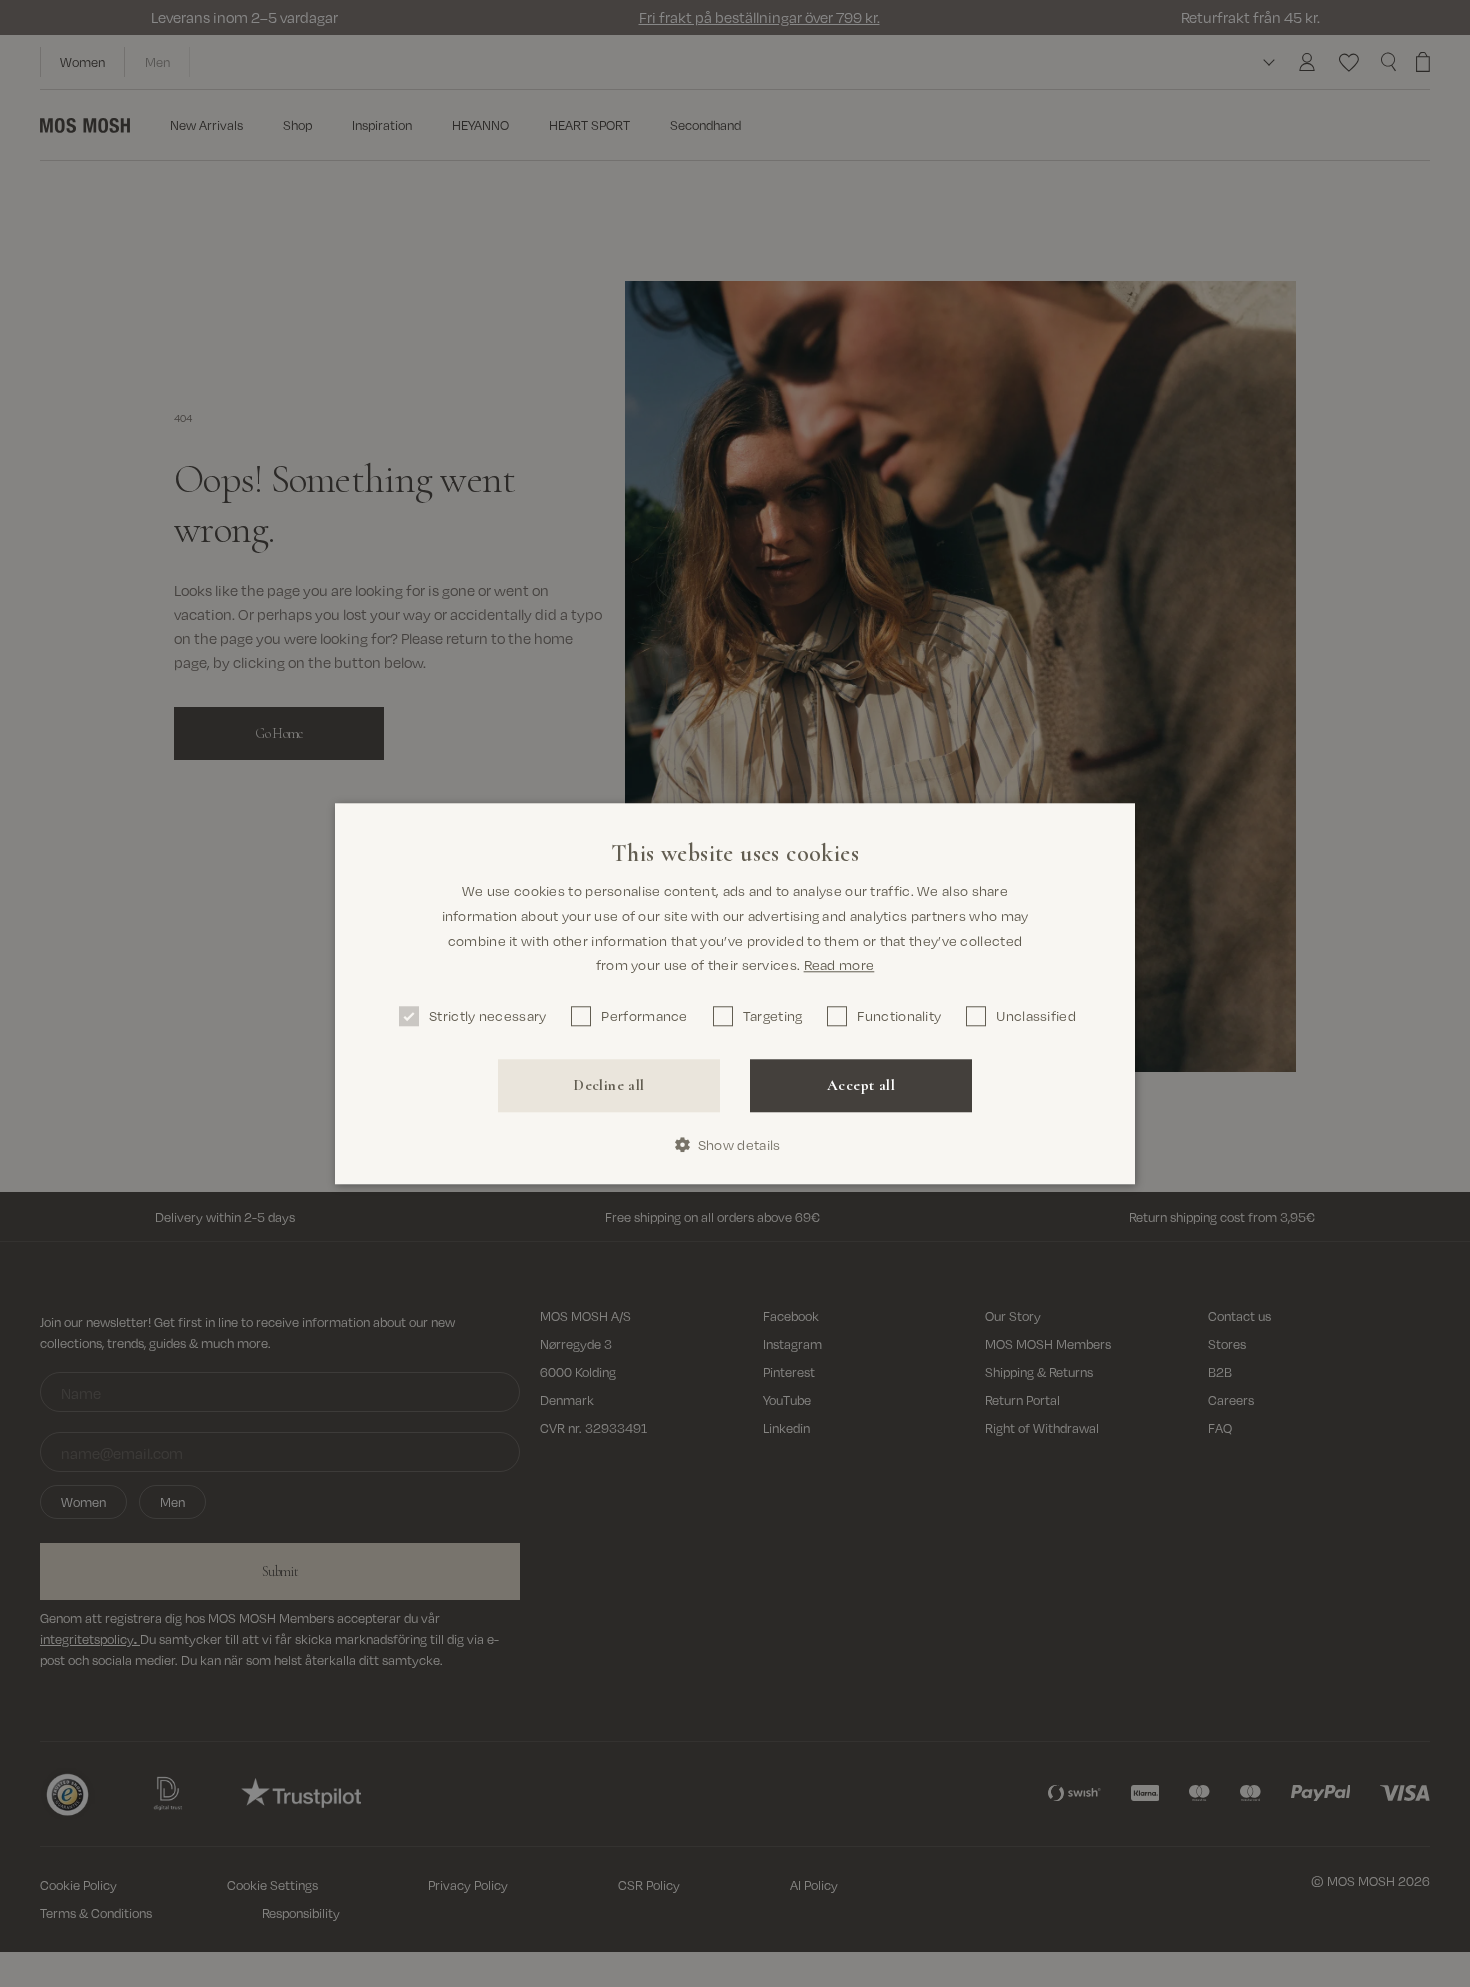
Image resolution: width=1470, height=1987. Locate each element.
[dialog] (735, 993)
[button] (735, 1144)
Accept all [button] (861, 1085)
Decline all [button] (608, 1085)
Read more (839, 964)
